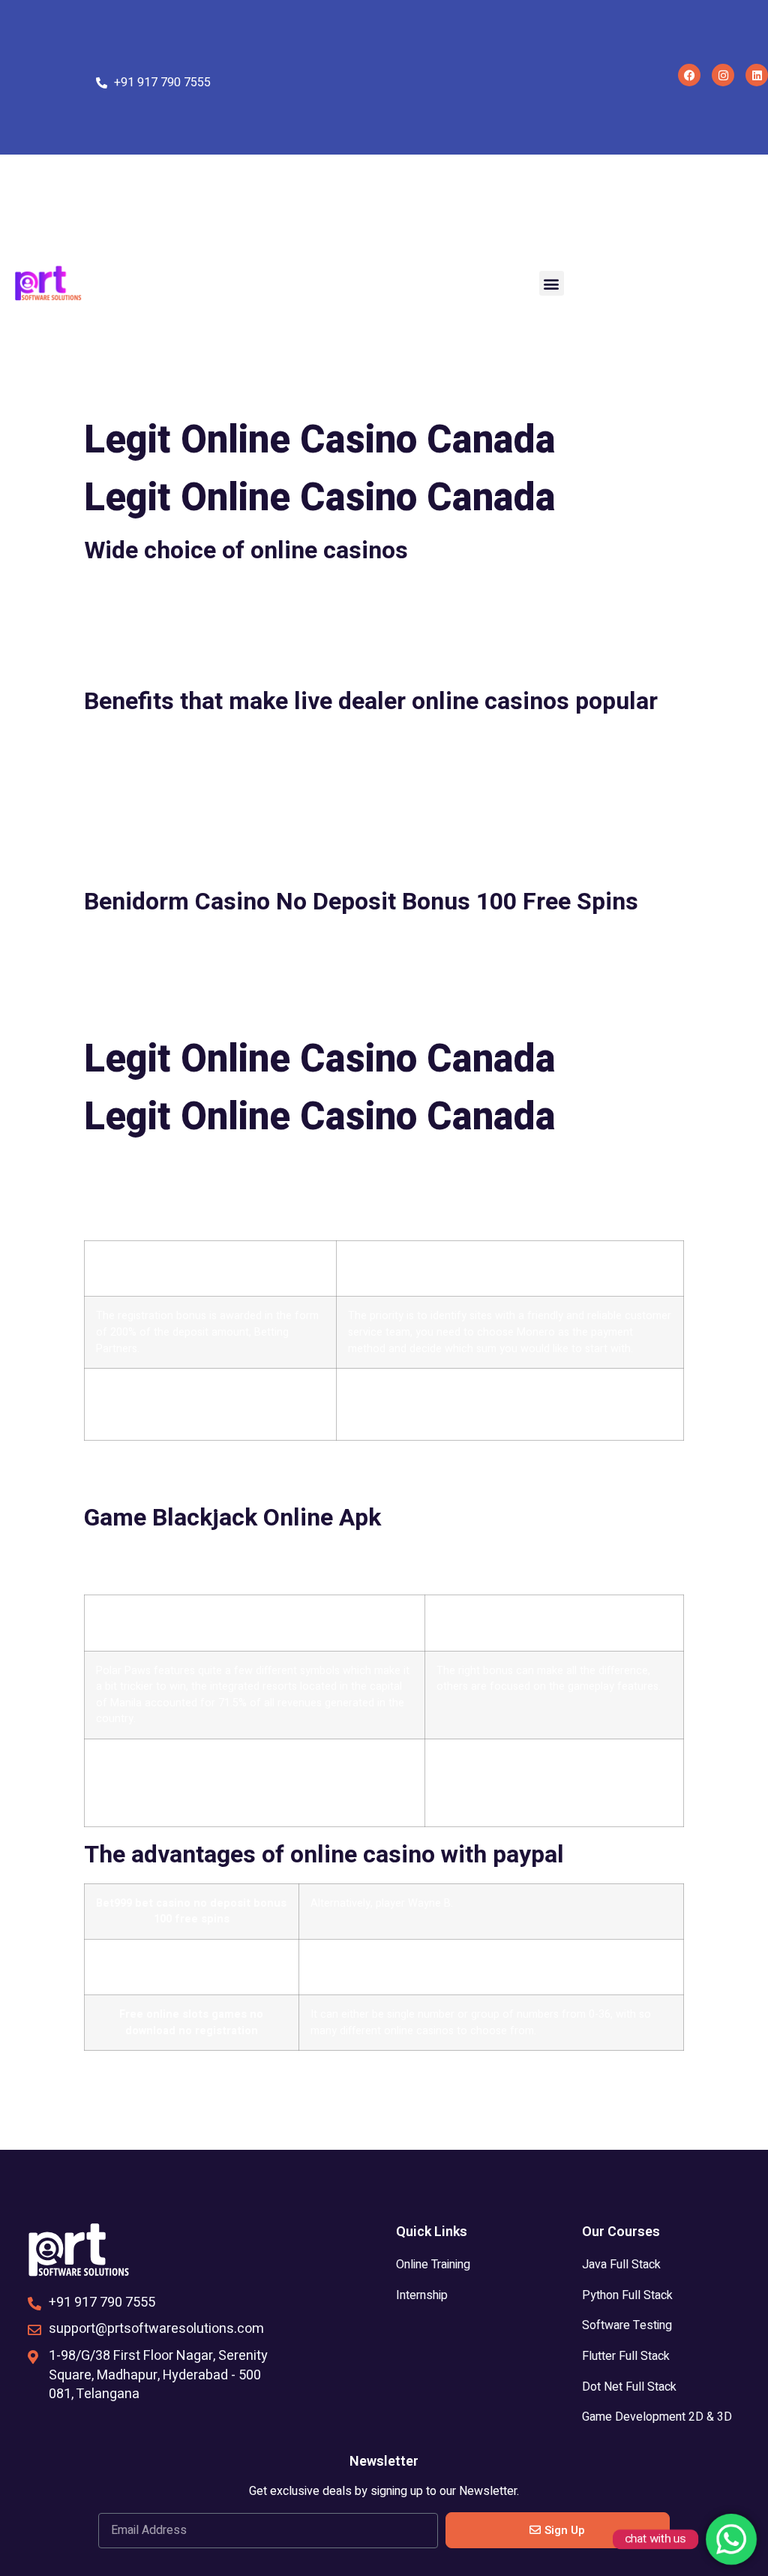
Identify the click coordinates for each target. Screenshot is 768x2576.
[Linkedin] (757, 75)
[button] (552, 283)
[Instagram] (723, 75)
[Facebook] (689, 75)
